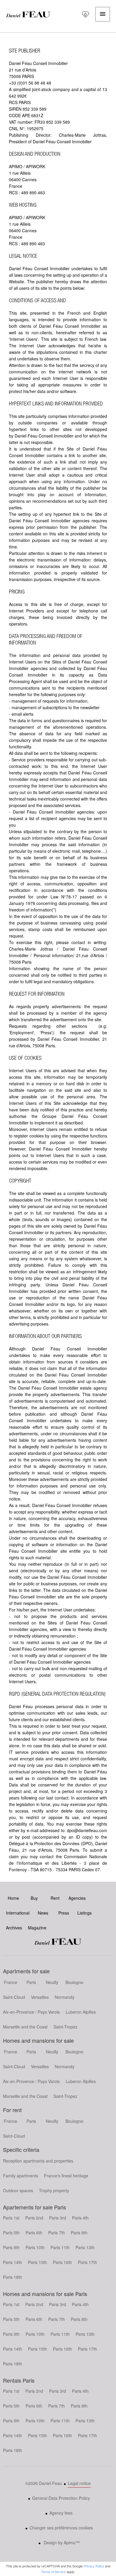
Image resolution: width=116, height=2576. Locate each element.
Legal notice (79, 2483)
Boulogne (74, 1982)
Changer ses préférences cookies (61, 2528)
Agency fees (61, 2513)
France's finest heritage (66, 2176)
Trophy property (54, 2190)
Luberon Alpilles (81, 2012)
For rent (12, 2110)
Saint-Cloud (14, 1997)
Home (28, 14)
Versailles (40, 1997)
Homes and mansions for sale (38, 2040)
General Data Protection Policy (61, 2498)
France (11, 1982)
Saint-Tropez (65, 2027)
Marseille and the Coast (25, 2027)
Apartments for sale (26, 1971)
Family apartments (21, 2176)
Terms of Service (53, 2572)
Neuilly (52, 1982)
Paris (31, 1982)
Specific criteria (21, 2149)
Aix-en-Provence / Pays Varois (31, 2012)
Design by (61, 2542)
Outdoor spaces (18, 2190)
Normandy (65, 1997)
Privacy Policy (94, 2566)
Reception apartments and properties (38, 2161)
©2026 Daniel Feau (44, 2483)
